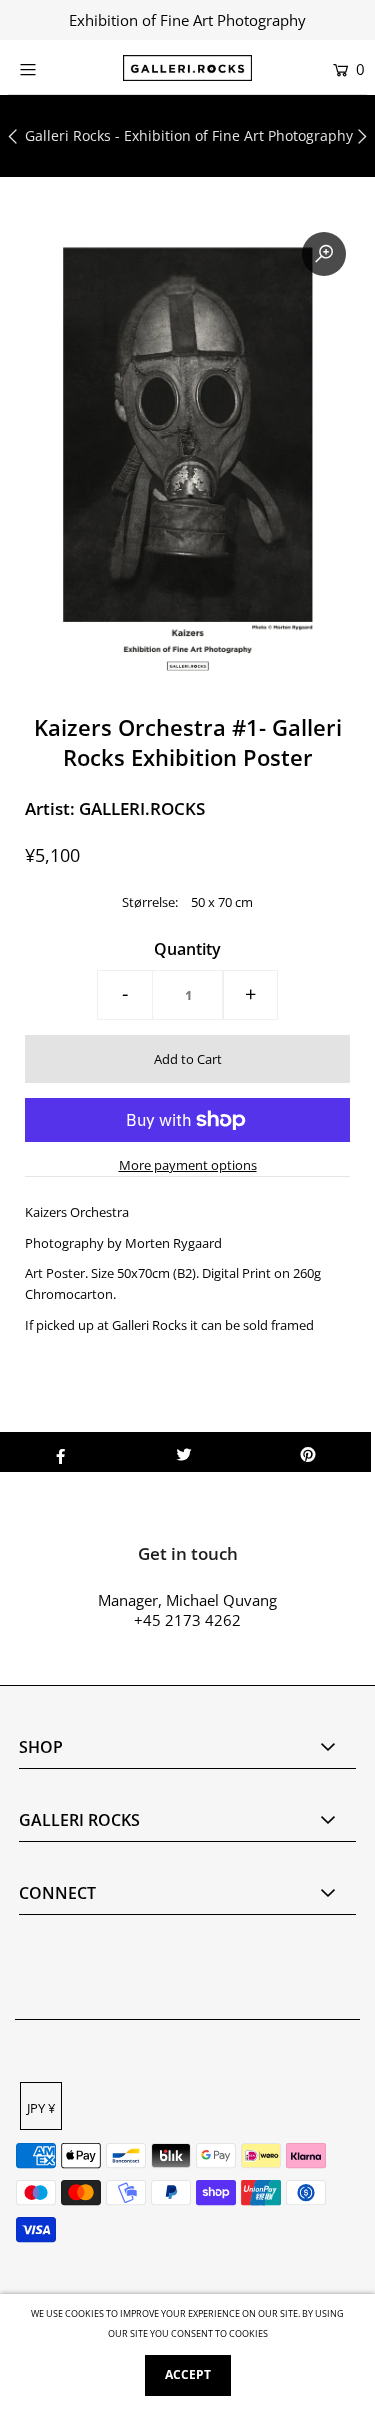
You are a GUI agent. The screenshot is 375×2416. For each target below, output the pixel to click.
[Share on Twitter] (184, 1452)
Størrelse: (150, 902)
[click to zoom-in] (324, 254)
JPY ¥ (41, 2108)
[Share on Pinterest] (308, 1452)
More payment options (188, 1165)
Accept (188, 2374)
